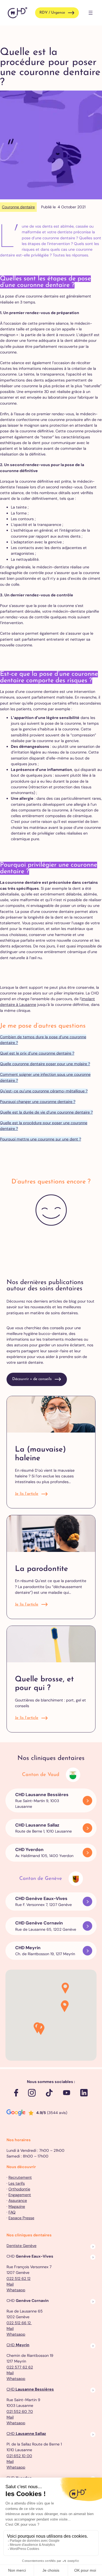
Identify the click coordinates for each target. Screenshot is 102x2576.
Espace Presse (21, 2218)
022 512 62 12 (18, 2279)
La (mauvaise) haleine (40, 1454)
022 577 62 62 (20, 2367)
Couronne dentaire (18, 207)
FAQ (12, 2212)
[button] (41, 2030)
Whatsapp (16, 2290)
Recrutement (20, 2177)
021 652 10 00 (19, 2456)
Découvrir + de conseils (32, 1379)
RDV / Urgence (52, 13)
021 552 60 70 (20, 2411)
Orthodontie (19, 2189)
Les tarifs (17, 2183)
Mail (10, 2284)
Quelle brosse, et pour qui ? (44, 1684)
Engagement (20, 2195)
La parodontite (41, 1569)
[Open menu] (91, 13)
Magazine (17, 2206)
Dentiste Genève (21, 2246)
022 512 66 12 (19, 2323)
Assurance (18, 2200)
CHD (18, 2345)
